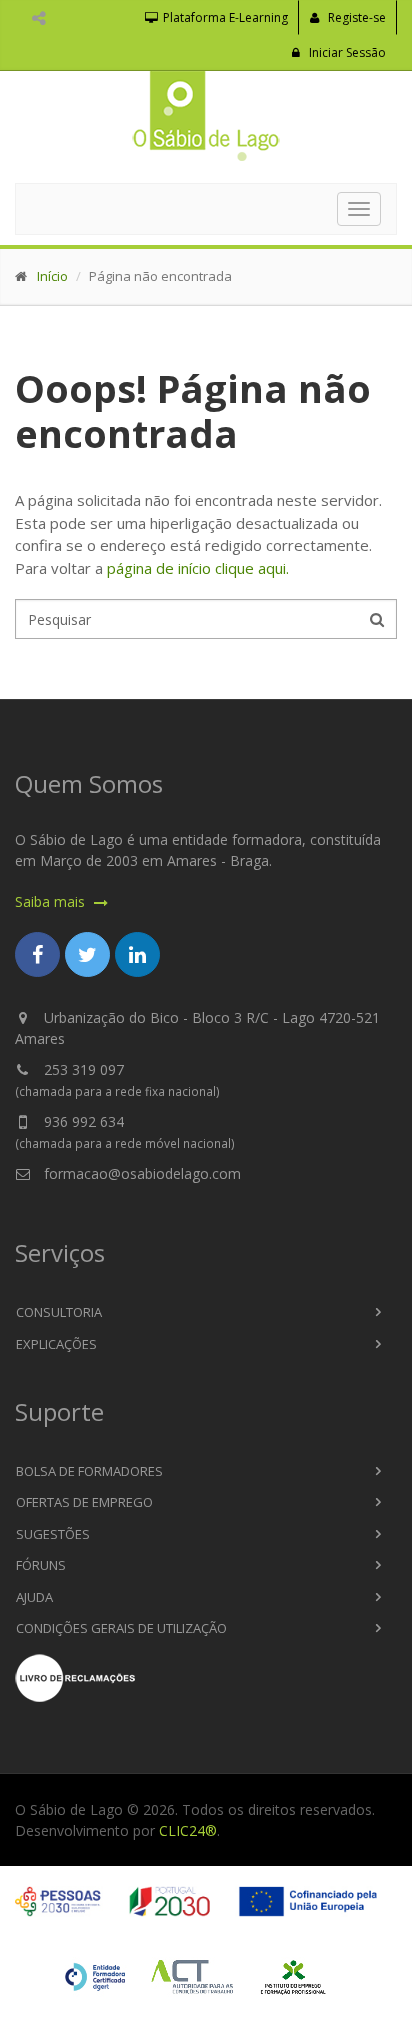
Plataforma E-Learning (224, 17)
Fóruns (41, 1565)
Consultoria (59, 1312)
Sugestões (53, 1534)
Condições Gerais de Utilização (121, 1628)
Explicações (56, 1344)
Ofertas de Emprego (84, 1502)
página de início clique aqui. (198, 568)
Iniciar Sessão (346, 52)
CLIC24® (188, 1830)
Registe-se (355, 17)
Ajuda (34, 1597)
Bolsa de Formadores (89, 1471)
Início (52, 276)
